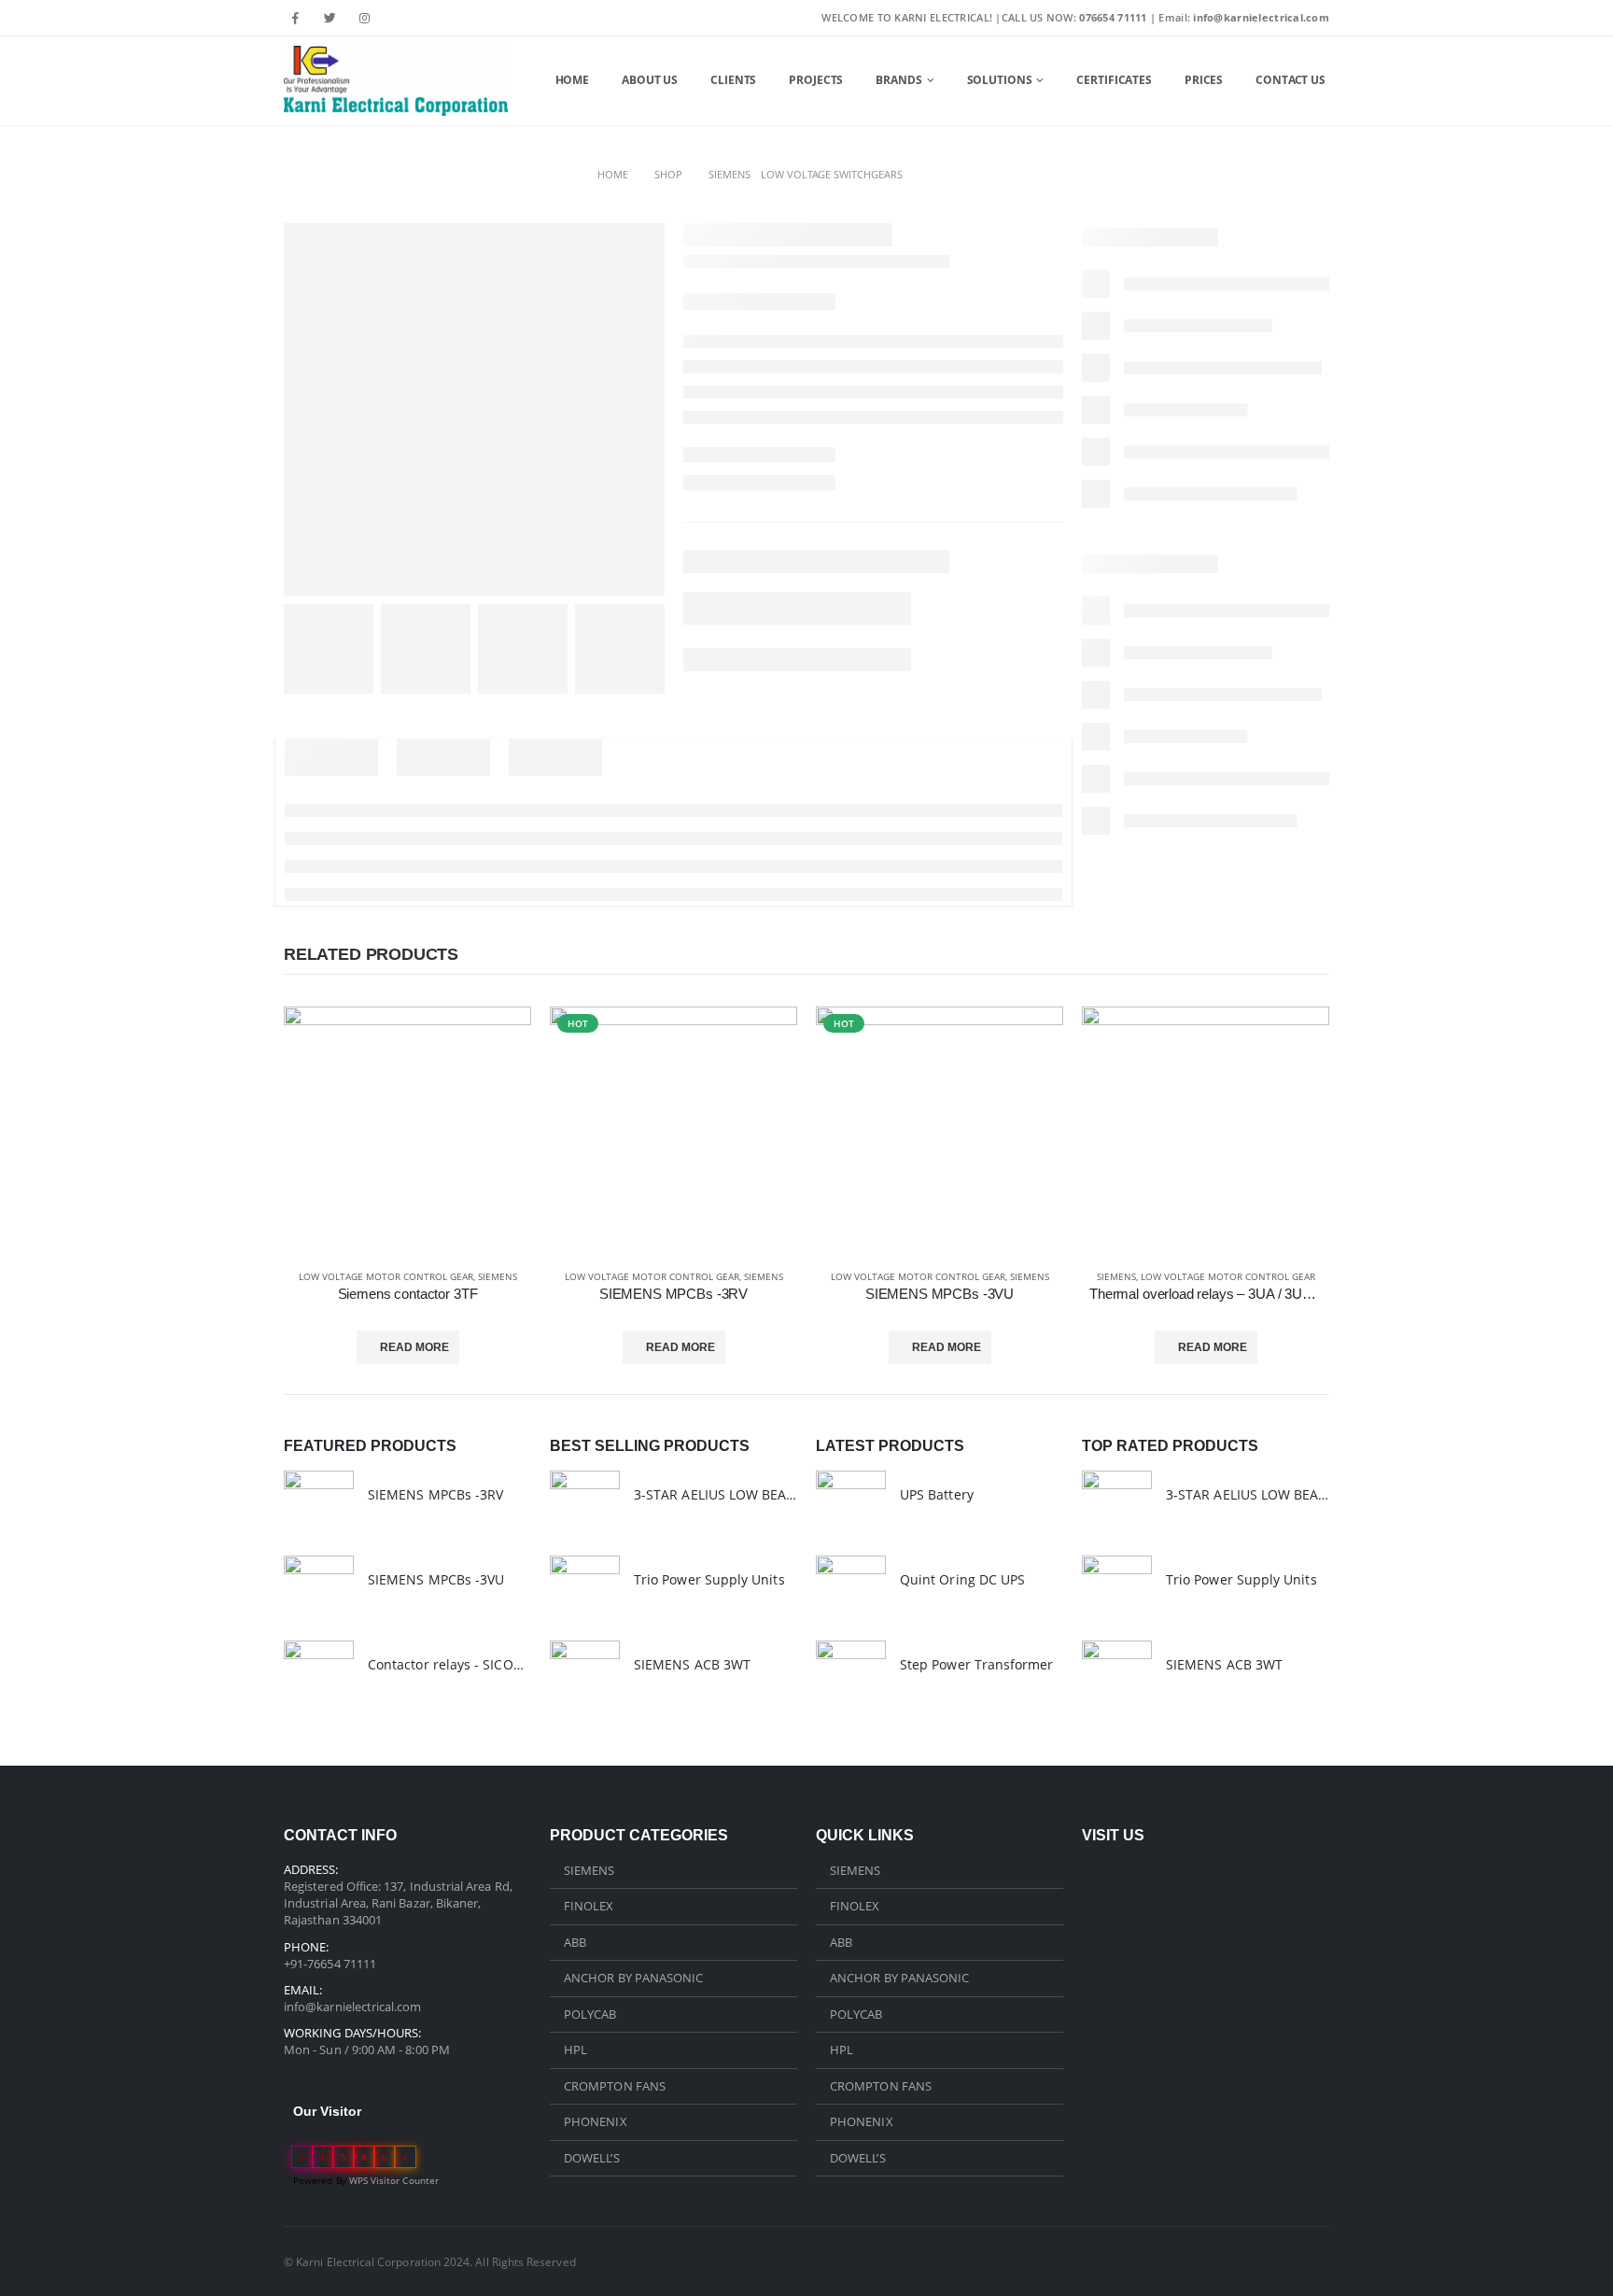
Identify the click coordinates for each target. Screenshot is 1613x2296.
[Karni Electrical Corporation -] (396, 81)
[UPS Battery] (851, 1506)
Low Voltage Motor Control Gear (386, 1276)
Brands (898, 80)
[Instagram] (364, 18)
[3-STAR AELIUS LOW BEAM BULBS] (585, 1506)
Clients (733, 80)
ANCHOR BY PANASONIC (633, 1978)
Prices (1204, 80)
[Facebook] (296, 18)
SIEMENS (498, 1276)
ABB (575, 1942)
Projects (816, 80)
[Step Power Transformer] (851, 1676)
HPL (575, 2049)
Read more (414, 1347)
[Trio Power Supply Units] (585, 1591)
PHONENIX (596, 2121)
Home (573, 80)
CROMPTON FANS (615, 2086)
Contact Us (1290, 80)
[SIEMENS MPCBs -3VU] (319, 1591)
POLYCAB (590, 2014)
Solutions (1000, 80)
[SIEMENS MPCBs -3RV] (319, 1506)
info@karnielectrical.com (353, 2007)
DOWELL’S (592, 2158)
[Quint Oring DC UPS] (851, 1591)
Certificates (1114, 80)
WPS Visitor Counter (394, 2180)
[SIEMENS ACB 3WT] (585, 1676)
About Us (650, 80)
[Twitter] (330, 18)
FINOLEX (589, 1906)
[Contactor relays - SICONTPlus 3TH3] (319, 1676)
